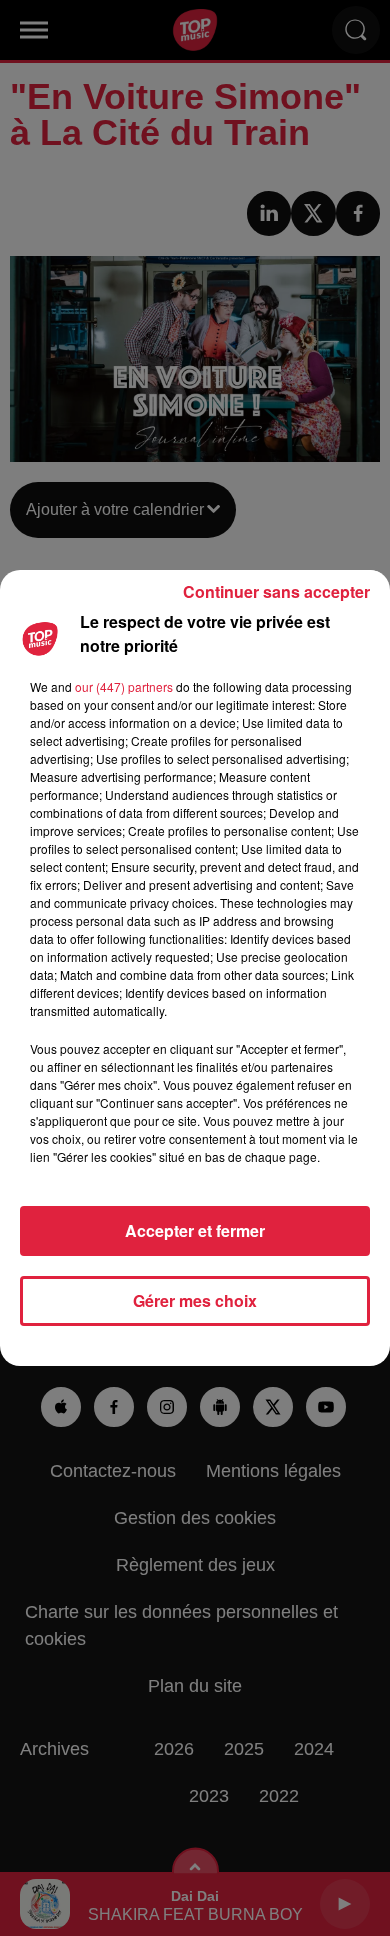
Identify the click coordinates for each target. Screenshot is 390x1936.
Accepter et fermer (195, 1230)
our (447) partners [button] (124, 686)
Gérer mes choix (195, 1300)
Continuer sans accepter (276, 591)
